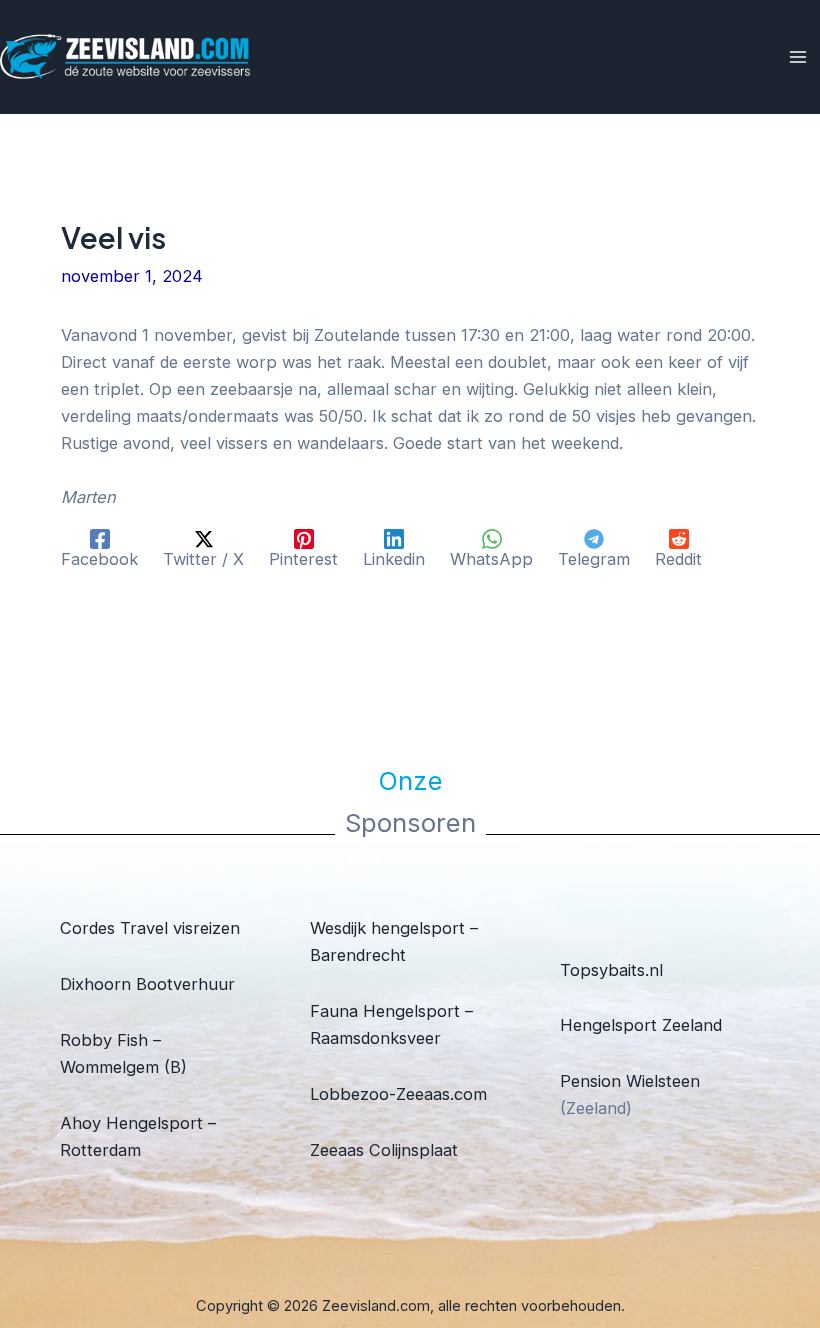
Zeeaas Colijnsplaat (384, 1150)
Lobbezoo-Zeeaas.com (398, 1094)
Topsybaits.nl (611, 970)
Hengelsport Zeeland (641, 1025)
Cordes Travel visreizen (150, 928)
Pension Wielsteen (630, 1081)
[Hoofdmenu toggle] (797, 57)
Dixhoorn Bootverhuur (147, 984)
